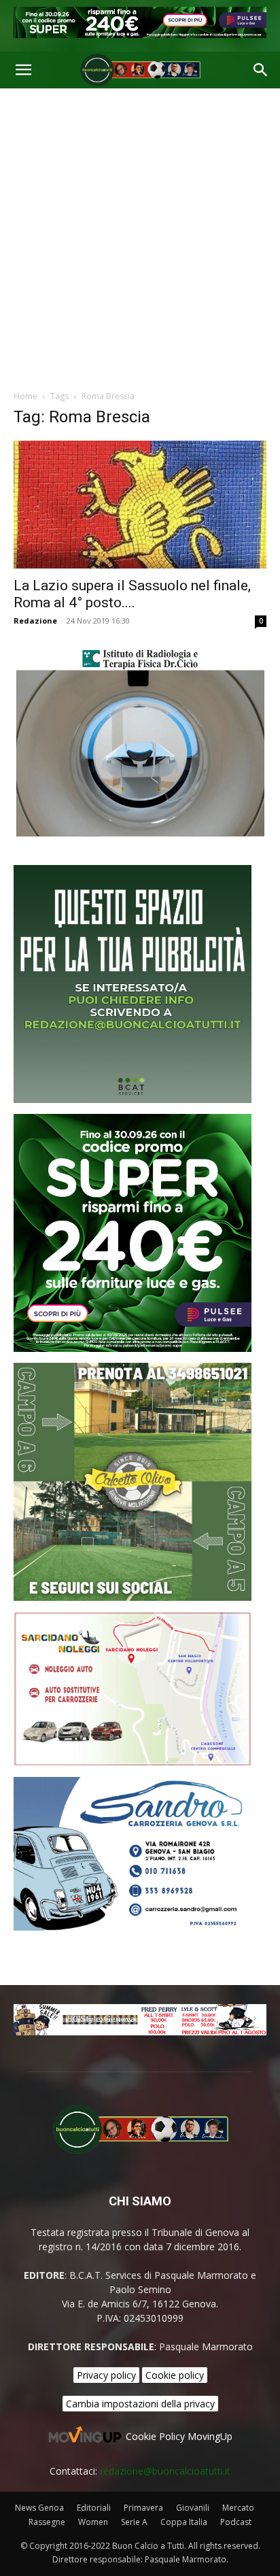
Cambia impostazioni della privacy (140, 2404)
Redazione (35, 621)
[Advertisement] (140, 235)
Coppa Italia (184, 2522)
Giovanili (193, 2508)
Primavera (143, 2508)
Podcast (236, 2522)
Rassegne (47, 2522)
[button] (23, 70)
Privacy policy (106, 2375)
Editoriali (94, 2508)
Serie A (134, 2522)
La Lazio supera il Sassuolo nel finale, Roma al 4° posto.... (132, 594)
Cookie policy (175, 2375)
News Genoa (39, 2508)
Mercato (238, 2508)
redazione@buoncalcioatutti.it (165, 2471)
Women (93, 2522)
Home (25, 396)
